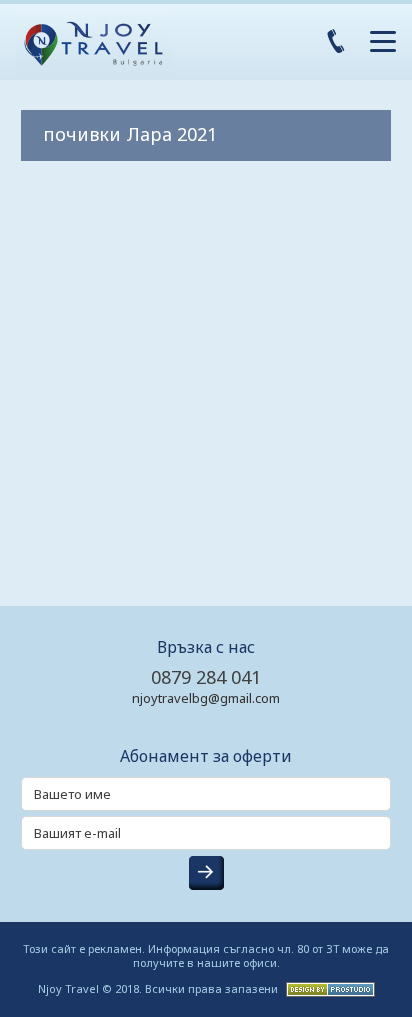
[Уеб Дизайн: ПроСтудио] (328, 987)
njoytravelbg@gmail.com (206, 698)
